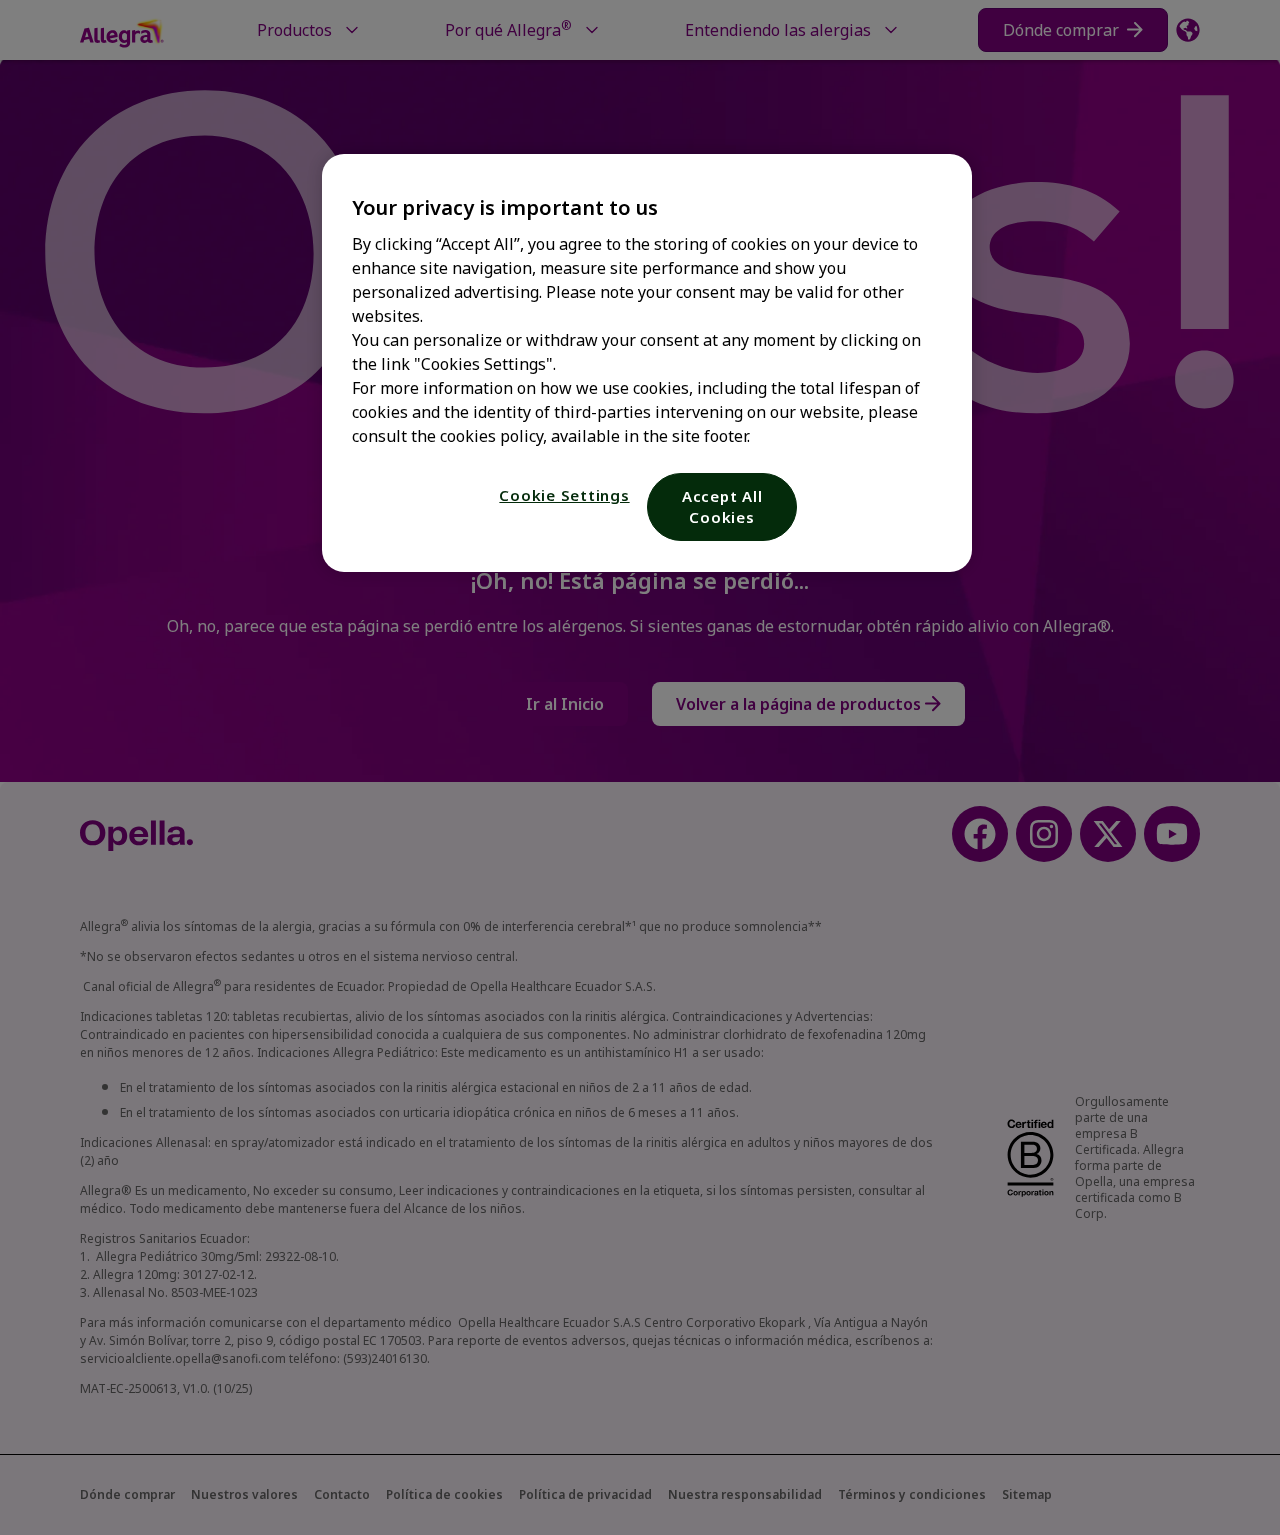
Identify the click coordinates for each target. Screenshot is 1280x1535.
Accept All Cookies (722, 506)
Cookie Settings (564, 495)
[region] (647, 363)
